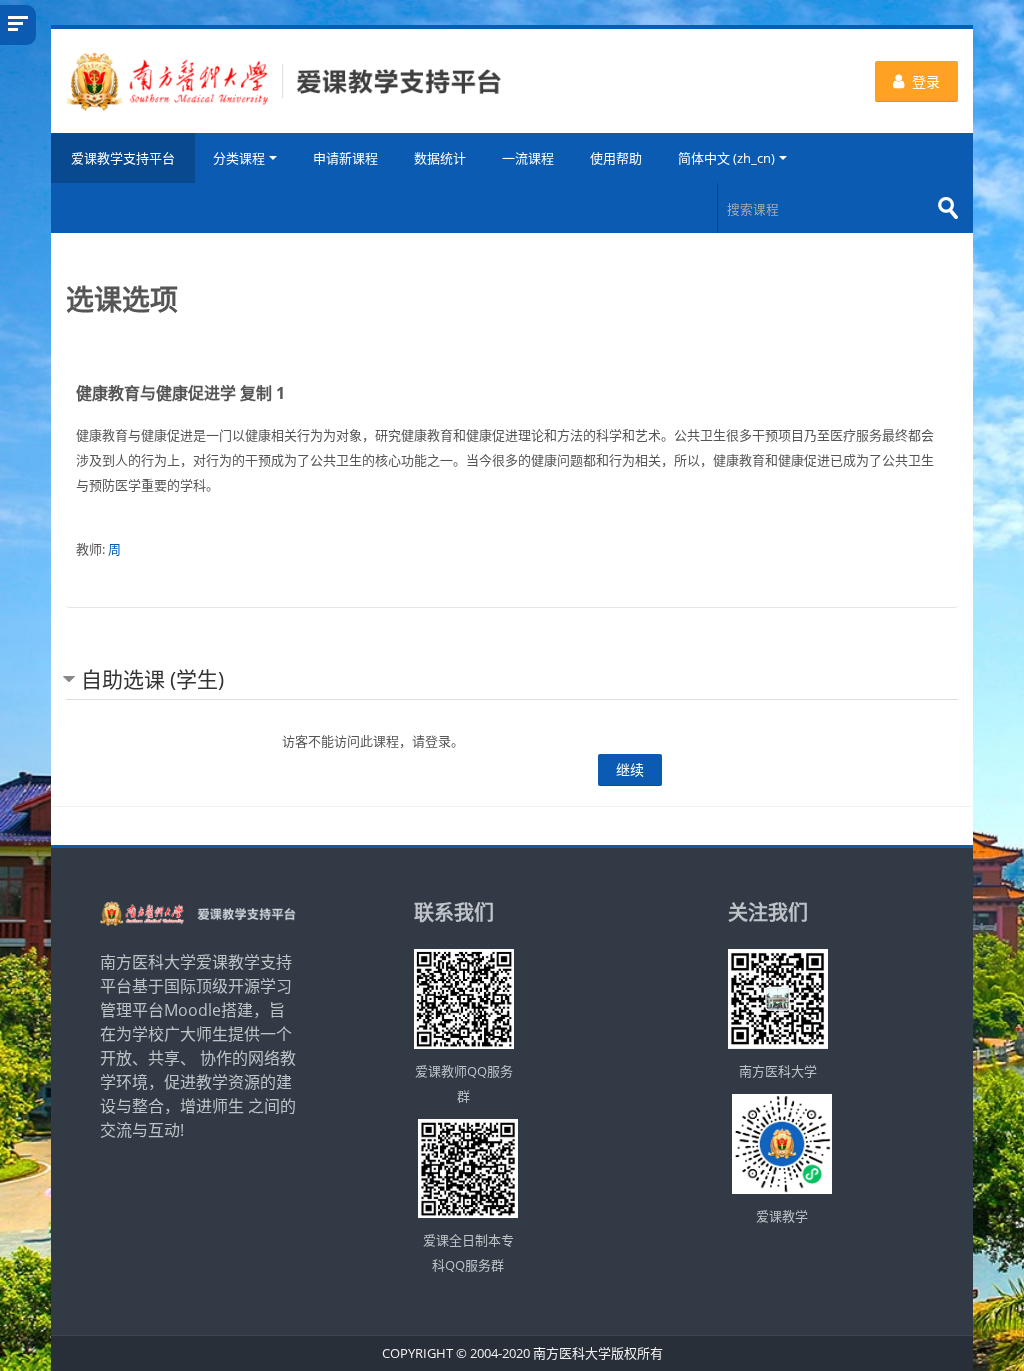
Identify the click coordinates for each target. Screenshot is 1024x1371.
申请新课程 (345, 158)
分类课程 (239, 158)
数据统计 (440, 158)
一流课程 (528, 158)
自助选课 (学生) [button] (152, 679)
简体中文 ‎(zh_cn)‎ (726, 158)
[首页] (284, 80)
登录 (926, 81)
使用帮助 (616, 158)
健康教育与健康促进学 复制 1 (180, 393)
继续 (630, 769)
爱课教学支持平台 (123, 158)
